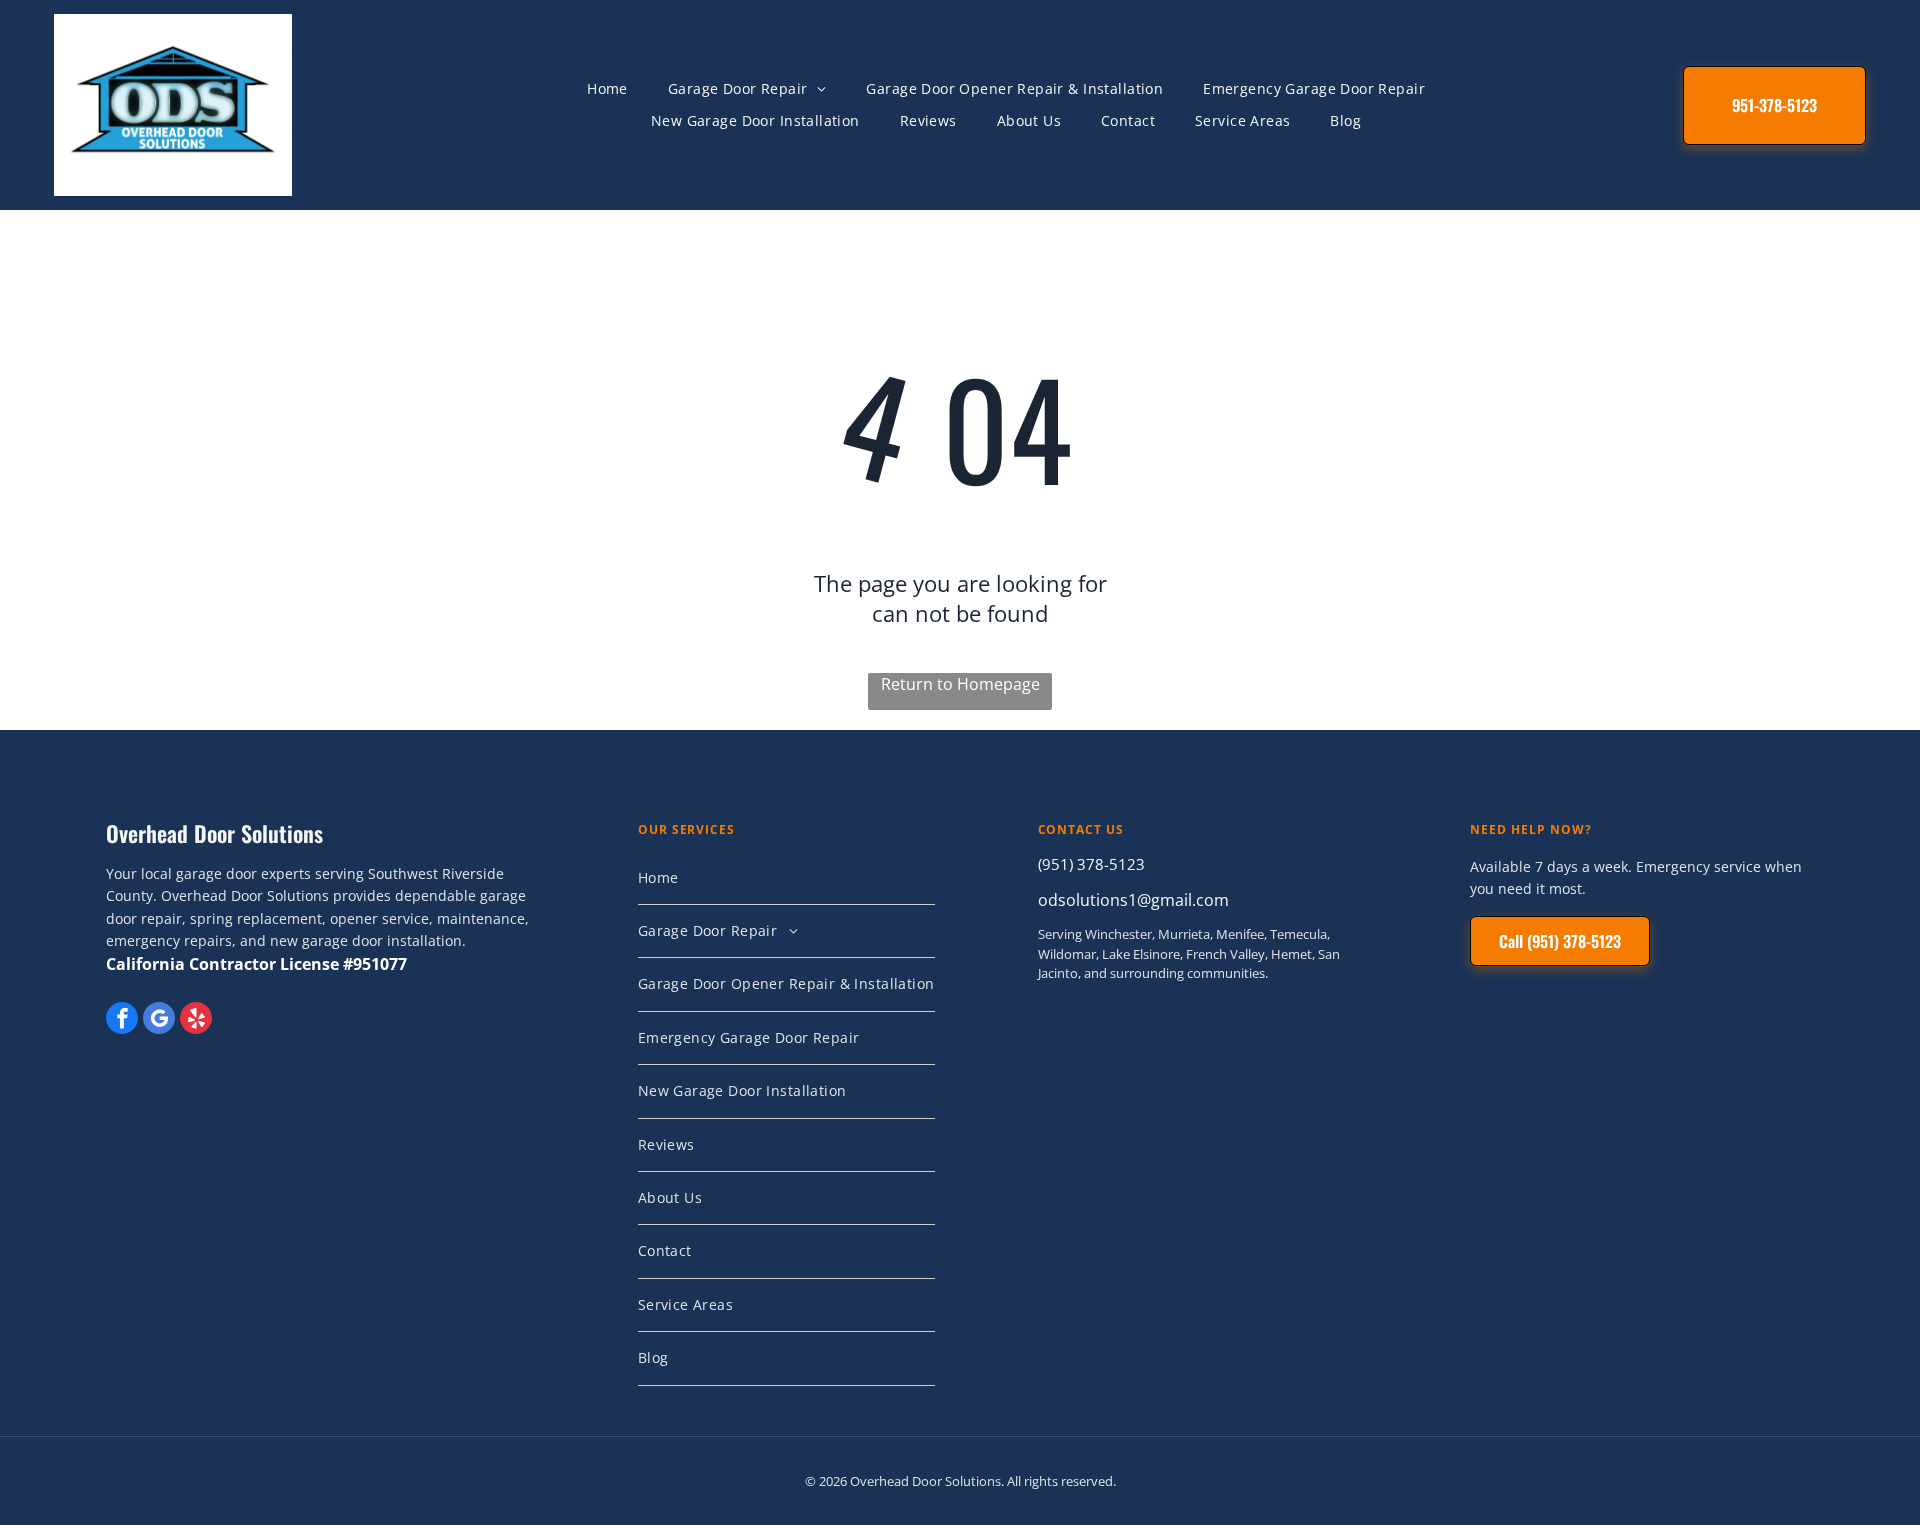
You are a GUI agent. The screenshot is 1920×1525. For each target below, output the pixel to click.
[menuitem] (607, 89)
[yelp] (196, 1020)
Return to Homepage (960, 684)
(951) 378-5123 (1091, 864)
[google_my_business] (159, 1020)
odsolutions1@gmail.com (1133, 900)
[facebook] (122, 1020)
